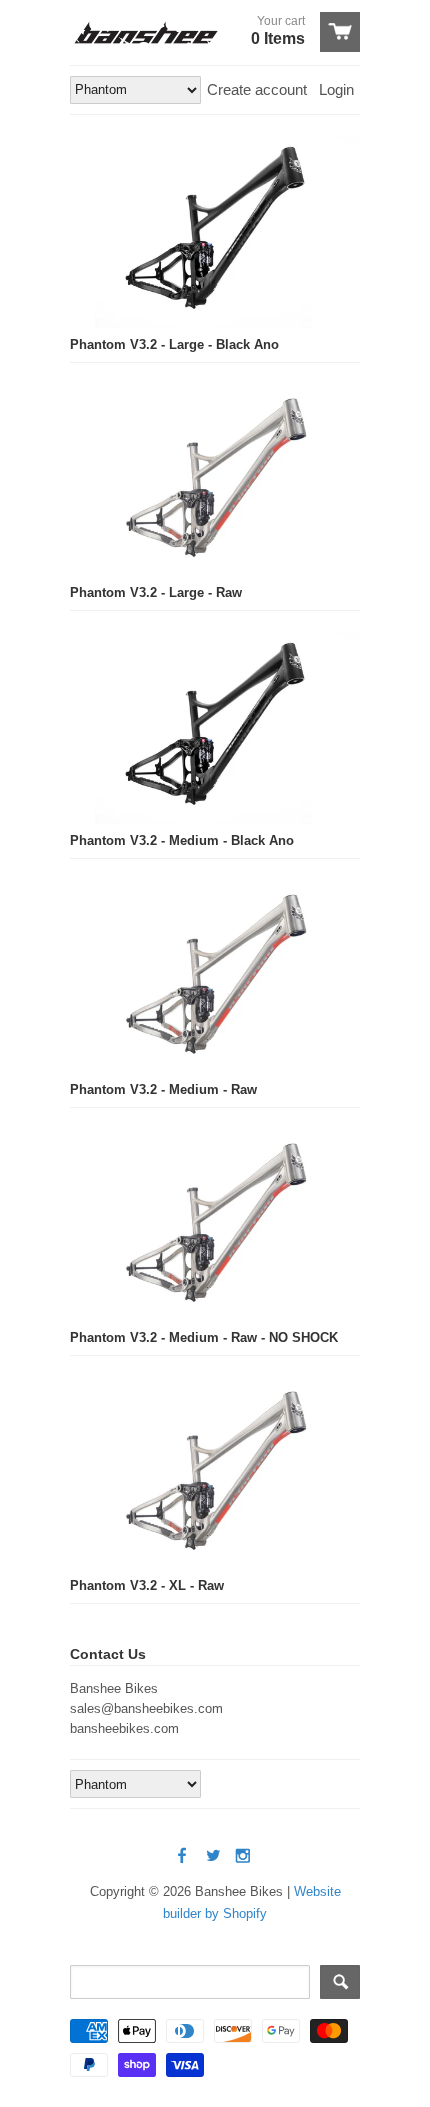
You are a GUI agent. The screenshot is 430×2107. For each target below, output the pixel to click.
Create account (257, 89)
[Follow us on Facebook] (184, 1856)
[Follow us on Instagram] (245, 1856)
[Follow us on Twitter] (215, 1856)
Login (336, 89)
